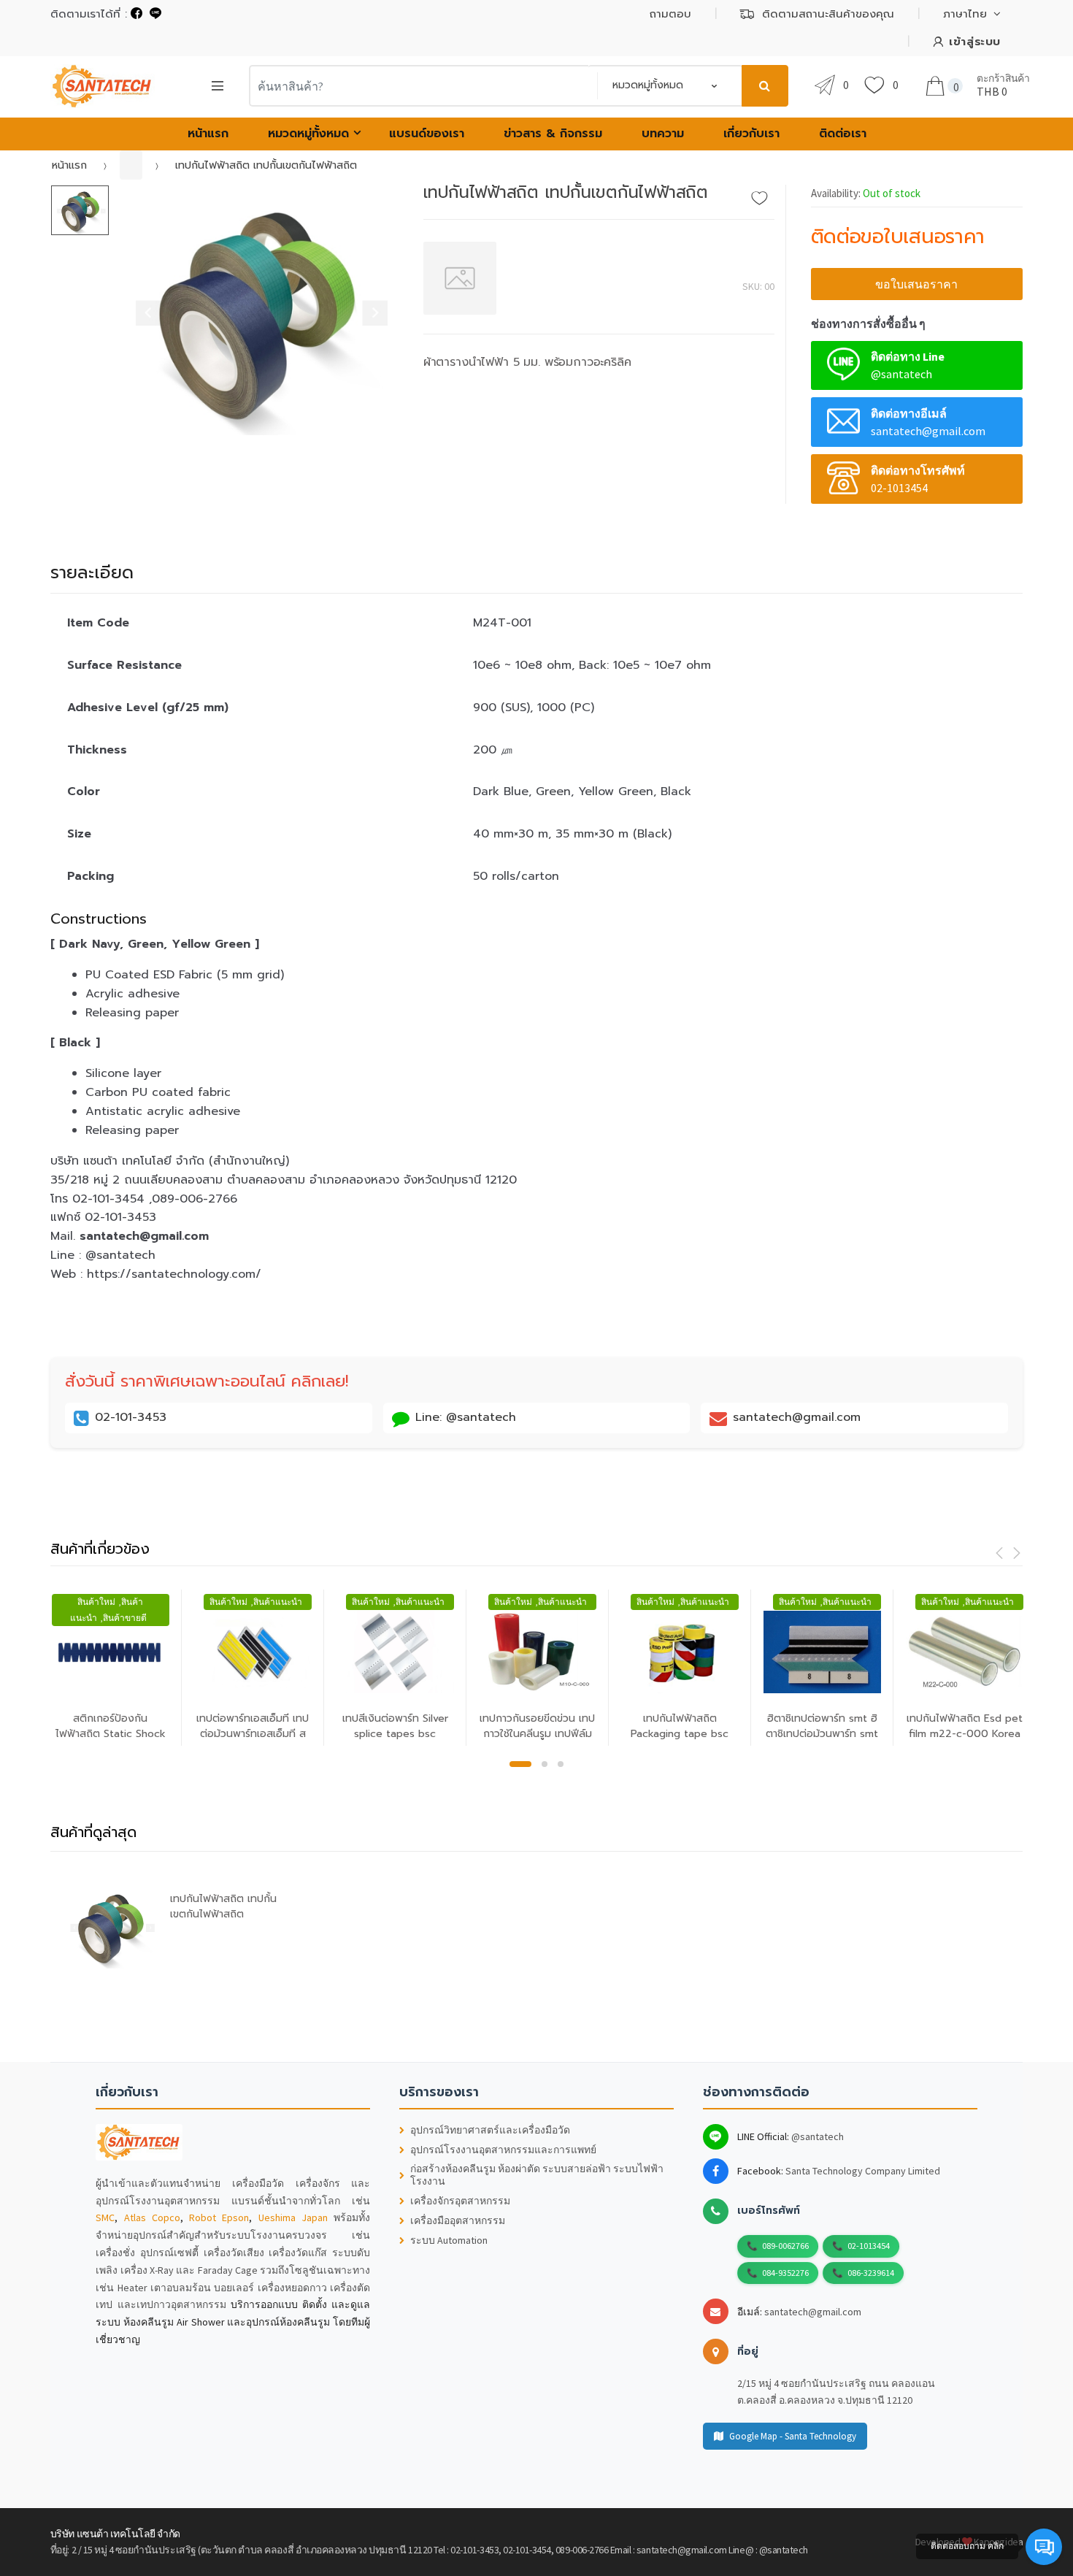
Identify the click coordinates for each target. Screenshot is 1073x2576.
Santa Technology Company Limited (863, 2171)
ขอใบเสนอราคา (916, 284)
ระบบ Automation (449, 2240)
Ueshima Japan (293, 2217)
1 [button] (520, 1764)
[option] (255, 310)
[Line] (155, 14)
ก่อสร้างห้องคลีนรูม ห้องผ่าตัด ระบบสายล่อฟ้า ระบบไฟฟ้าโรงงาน (537, 2175)
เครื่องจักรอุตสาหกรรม (460, 2201)
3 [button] (561, 1764)
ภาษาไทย (965, 14)
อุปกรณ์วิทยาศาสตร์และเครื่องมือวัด (490, 2130)
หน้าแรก (208, 134)
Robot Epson (219, 2217)
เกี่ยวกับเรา (751, 134)
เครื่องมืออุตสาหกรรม (458, 2221)
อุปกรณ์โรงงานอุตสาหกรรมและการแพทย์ (503, 2150)
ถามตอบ (670, 14)
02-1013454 (869, 2246)
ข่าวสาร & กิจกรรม (553, 134)
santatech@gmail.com (813, 2312)
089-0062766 (785, 2246)
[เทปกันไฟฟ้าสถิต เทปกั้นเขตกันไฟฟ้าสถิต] (255, 310)
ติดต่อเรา (843, 134)
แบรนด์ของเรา (427, 134)
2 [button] (545, 1764)
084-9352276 (785, 2273)
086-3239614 (871, 2273)
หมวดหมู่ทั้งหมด (308, 134)
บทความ (663, 134)
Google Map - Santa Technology (793, 2436)
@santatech (818, 2136)
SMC (105, 2217)
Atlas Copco (152, 2217)
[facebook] (136, 14)
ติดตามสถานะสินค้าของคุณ (828, 14)
